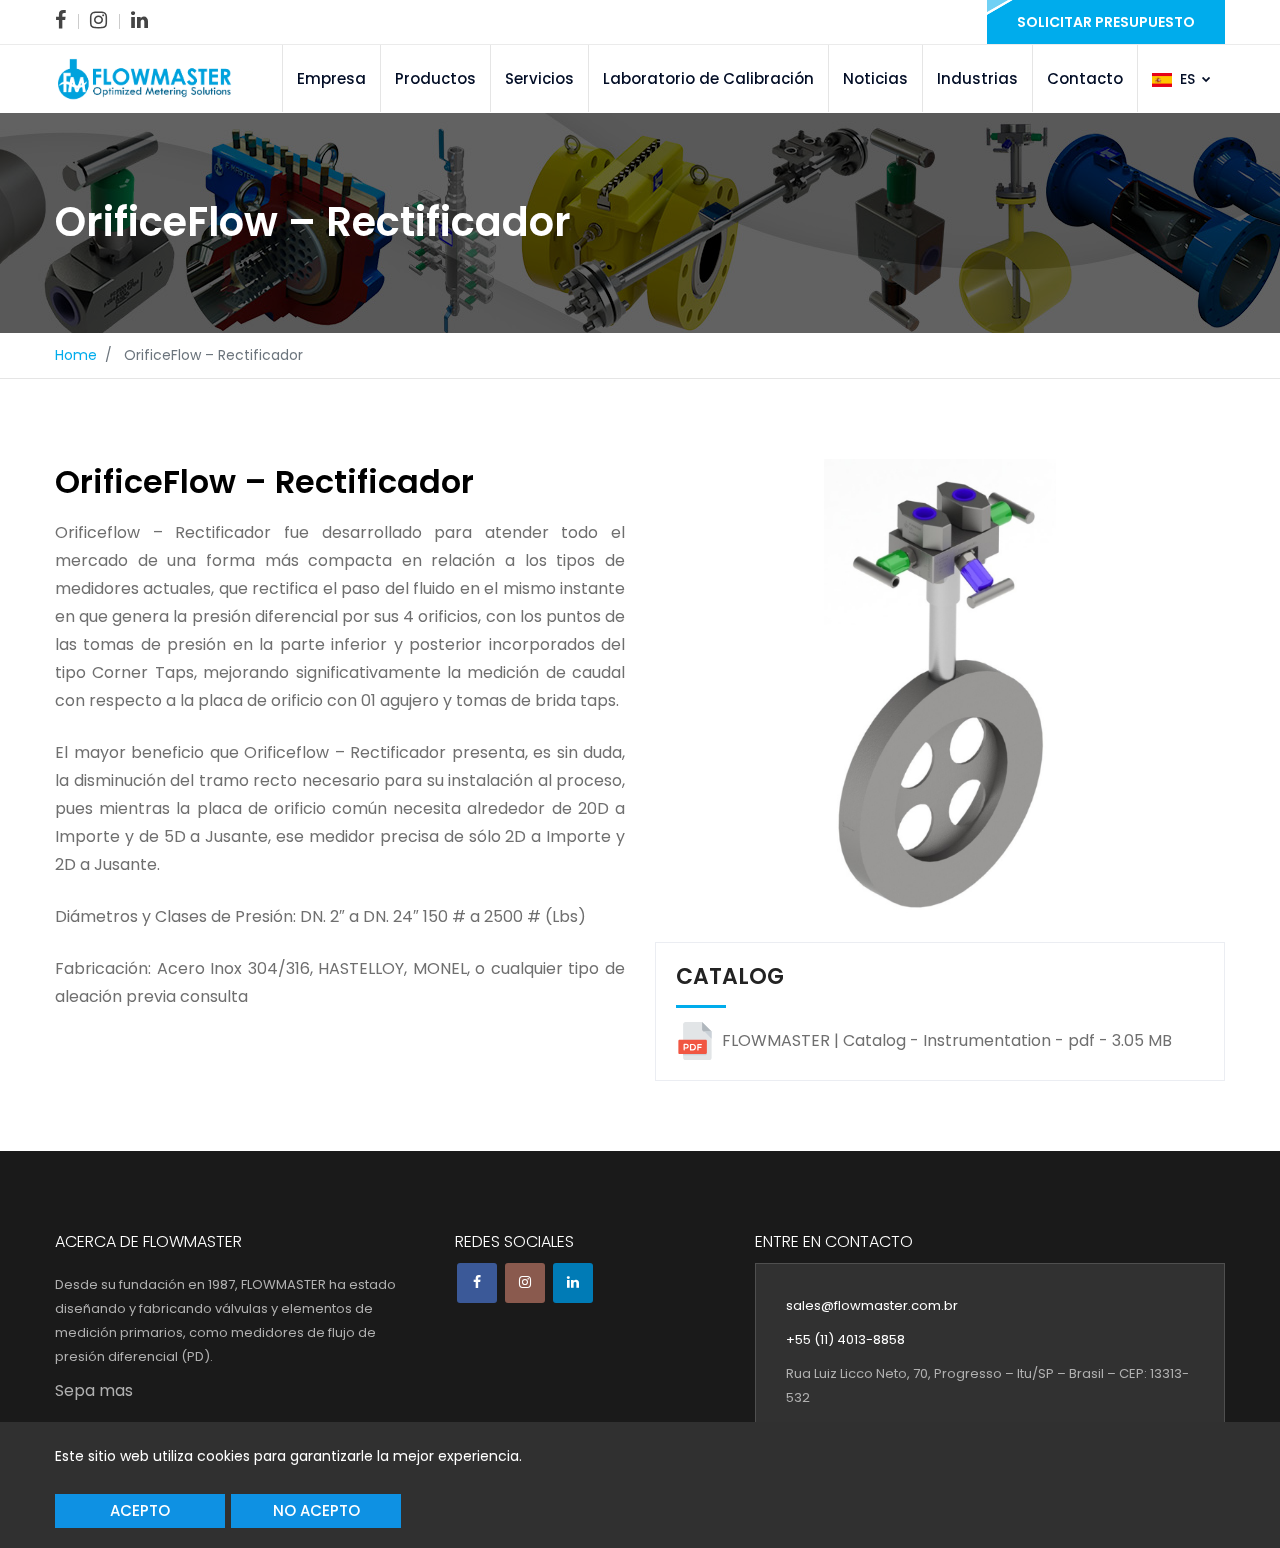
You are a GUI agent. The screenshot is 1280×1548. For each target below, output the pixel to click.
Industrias (977, 78)
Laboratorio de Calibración (708, 78)
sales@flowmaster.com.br (872, 1305)
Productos (435, 78)
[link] (60, 20)
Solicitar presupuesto (1106, 22)
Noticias (875, 78)
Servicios (539, 78)
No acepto (316, 1510)
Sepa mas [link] (94, 1390)
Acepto (140, 1510)
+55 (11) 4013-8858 (845, 1339)
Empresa (331, 78)
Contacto (1085, 78)
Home (76, 355)
